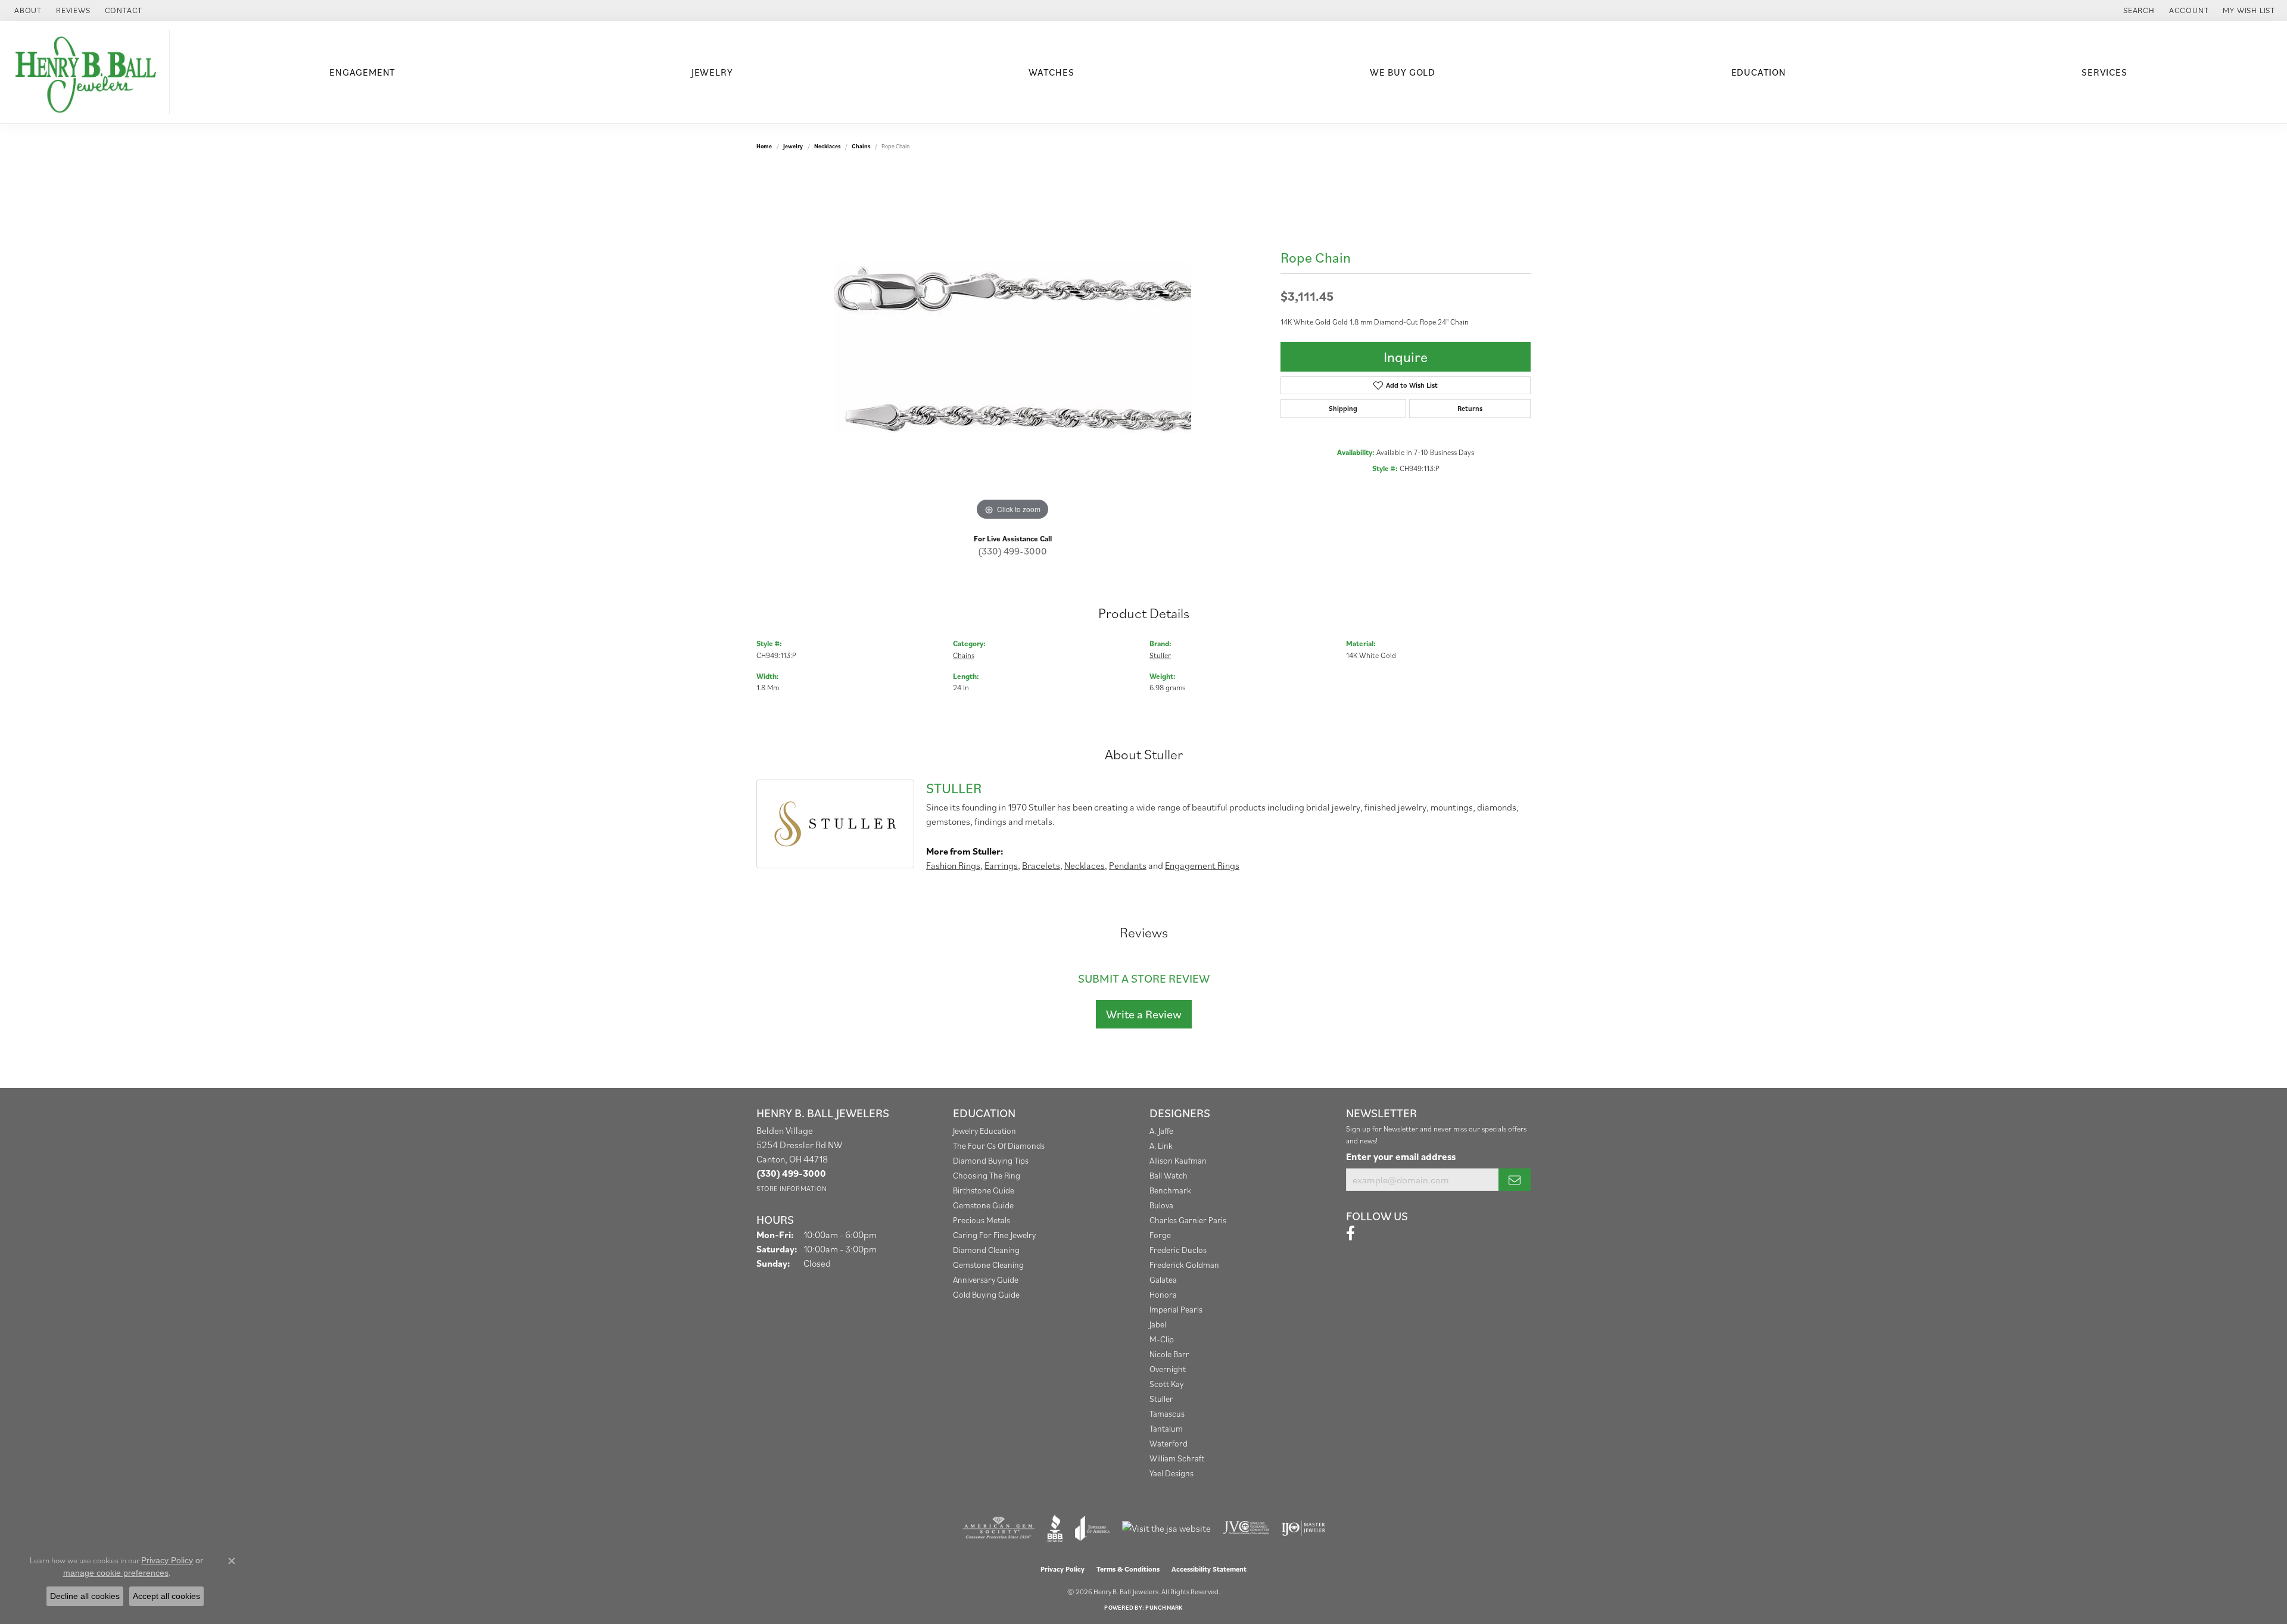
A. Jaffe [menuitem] (1161, 1131)
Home (764, 146)
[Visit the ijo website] (1303, 1528)
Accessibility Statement (1209, 1569)
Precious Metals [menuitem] (982, 1220)
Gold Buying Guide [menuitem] (986, 1294)
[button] (2138, 10)
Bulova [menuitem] (1161, 1205)
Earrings (1001, 865)
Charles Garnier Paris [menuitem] (1188, 1220)
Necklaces (827, 146)
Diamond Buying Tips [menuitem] (991, 1160)
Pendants (1128, 865)
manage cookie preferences (116, 1573)
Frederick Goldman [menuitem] (1184, 1265)
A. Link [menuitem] (1161, 1145)
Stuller (1160, 655)
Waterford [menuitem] (1169, 1443)
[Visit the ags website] (998, 1528)
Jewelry (712, 72)
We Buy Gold (1403, 72)
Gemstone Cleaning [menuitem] (988, 1265)
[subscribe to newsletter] (1515, 1180)
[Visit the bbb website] (1055, 1528)
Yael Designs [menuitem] (1171, 1473)
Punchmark (1164, 1608)
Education (1759, 72)
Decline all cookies (85, 1596)
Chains (861, 146)
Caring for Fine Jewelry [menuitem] (994, 1235)
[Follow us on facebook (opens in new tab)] (1350, 1233)
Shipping (1343, 408)
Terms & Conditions (1128, 1569)
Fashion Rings (953, 865)
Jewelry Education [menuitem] (984, 1131)
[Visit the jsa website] (1166, 1528)
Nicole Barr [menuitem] (1169, 1354)
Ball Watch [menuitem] (1169, 1175)
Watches (1051, 72)
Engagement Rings (1202, 865)
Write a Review (1144, 1014)
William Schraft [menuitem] (1177, 1458)
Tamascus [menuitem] (1167, 1413)
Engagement (362, 72)
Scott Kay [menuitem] (1166, 1384)
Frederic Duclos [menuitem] (1178, 1250)
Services (2104, 72)
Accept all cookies (166, 1596)
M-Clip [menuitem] (1162, 1339)
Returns (1470, 408)
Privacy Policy (1063, 1569)
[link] (27, 10)
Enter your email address (1401, 1157)
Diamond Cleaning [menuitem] (986, 1250)
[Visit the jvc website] (1246, 1528)
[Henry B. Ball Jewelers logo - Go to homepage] (88, 72)
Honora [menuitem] (1163, 1294)
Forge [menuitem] (1160, 1235)
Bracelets (1041, 865)
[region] (1012, 345)
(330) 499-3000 (1012, 551)
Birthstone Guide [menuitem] (984, 1190)
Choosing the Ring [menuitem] (987, 1175)
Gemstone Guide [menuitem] (983, 1205)
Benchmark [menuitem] (1170, 1190)
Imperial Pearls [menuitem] (1176, 1309)
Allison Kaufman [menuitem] (1178, 1160)
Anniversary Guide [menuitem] (986, 1279)
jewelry (793, 146)
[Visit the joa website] (1092, 1528)
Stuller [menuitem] (1161, 1399)
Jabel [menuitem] (1158, 1324)
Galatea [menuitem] (1163, 1279)
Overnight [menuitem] (1168, 1369)
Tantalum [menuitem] (1166, 1428)
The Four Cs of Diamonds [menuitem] (999, 1145)
